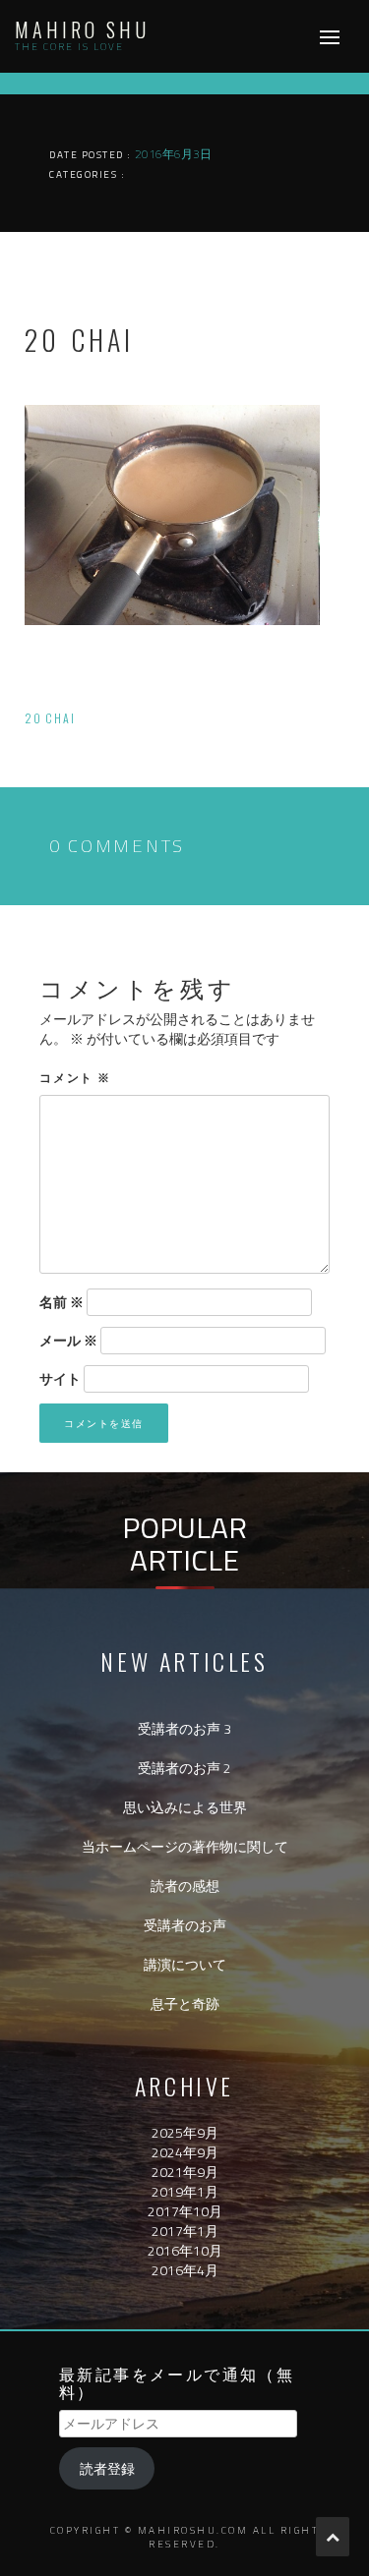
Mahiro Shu (82, 29)
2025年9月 (185, 2132)
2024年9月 (185, 2152)
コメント (75, 1077)
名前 (61, 1302)
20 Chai (50, 718)
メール (68, 1341)
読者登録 (107, 2468)
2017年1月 (185, 2231)
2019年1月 (185, 2191)
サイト (60, 1379)
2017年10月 (185, 2211)
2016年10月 (185, 2250)
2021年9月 (185, 2172)
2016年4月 (185, 2270)
